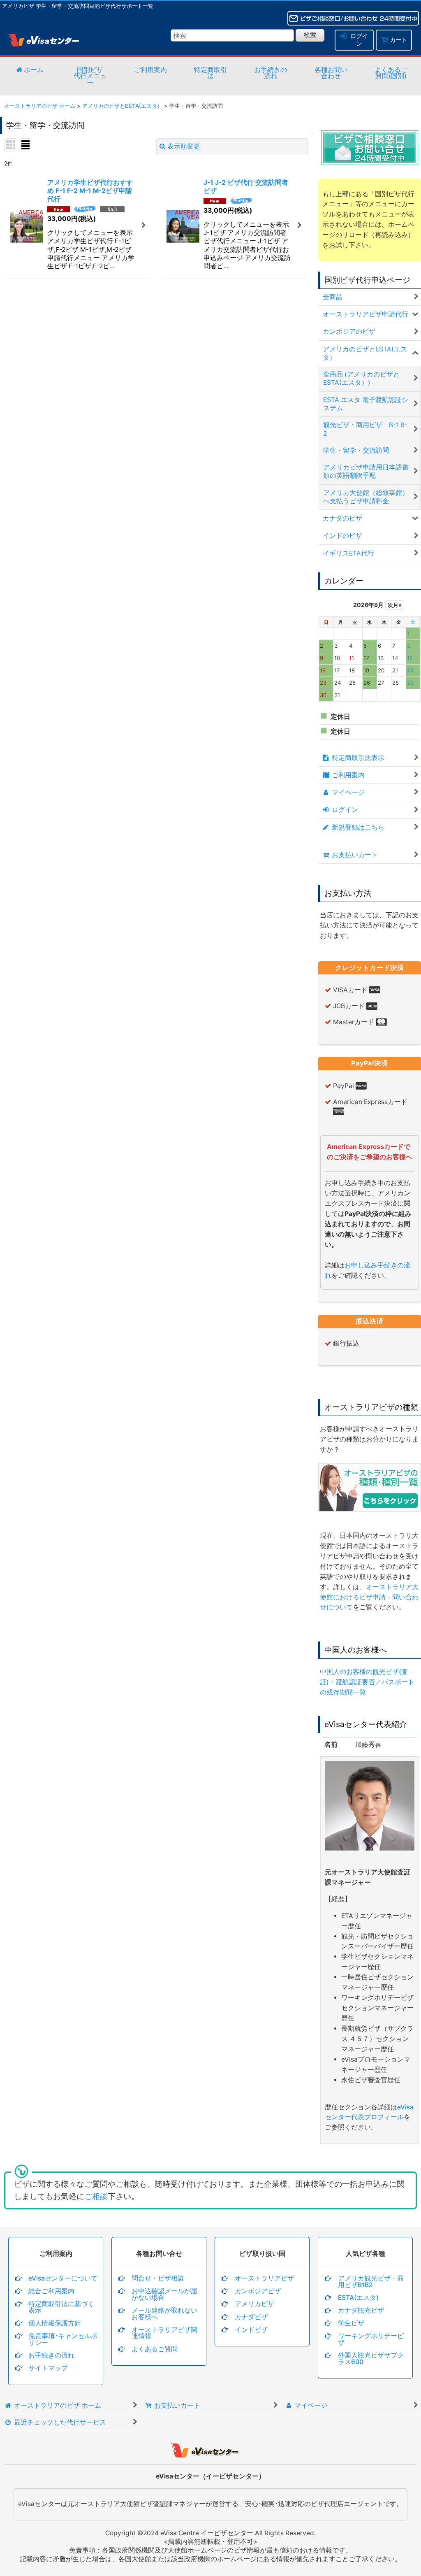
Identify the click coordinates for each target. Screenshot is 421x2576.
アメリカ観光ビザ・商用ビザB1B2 (371, 2282)
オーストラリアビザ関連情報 (164, 2333)
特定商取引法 (210, 73)
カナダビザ (251, 2317)
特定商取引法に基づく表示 (61, 2307)
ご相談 (96, 2196)
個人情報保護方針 (55, 2323)
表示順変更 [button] (184, 146)
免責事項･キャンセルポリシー (63, 2339)
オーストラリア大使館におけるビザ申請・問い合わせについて (369, 1597)
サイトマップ (48, 2368)
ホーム (33, 70)
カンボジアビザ (258, 2291)
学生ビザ (351, 2323)
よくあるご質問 (155, 2349)
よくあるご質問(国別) (391, 73)
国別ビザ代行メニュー (90, 76)
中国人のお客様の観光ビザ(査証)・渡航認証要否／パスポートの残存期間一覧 (367, 1682)
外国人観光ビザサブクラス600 (371, 2359)
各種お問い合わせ (331, 73)
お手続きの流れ (271, 73)
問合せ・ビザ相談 (158, 2278)
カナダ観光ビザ (361, 2310)
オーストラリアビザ (264, 2278)
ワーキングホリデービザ (371, 2339)
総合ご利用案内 (51, 2291)
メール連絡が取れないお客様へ (164, 2314)
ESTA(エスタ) (358, 2298)
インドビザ (251, 2330)
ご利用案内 (150, 70)
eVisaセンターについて (63, 2278)
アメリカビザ (254, 2304)
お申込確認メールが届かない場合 (164, 2294)
